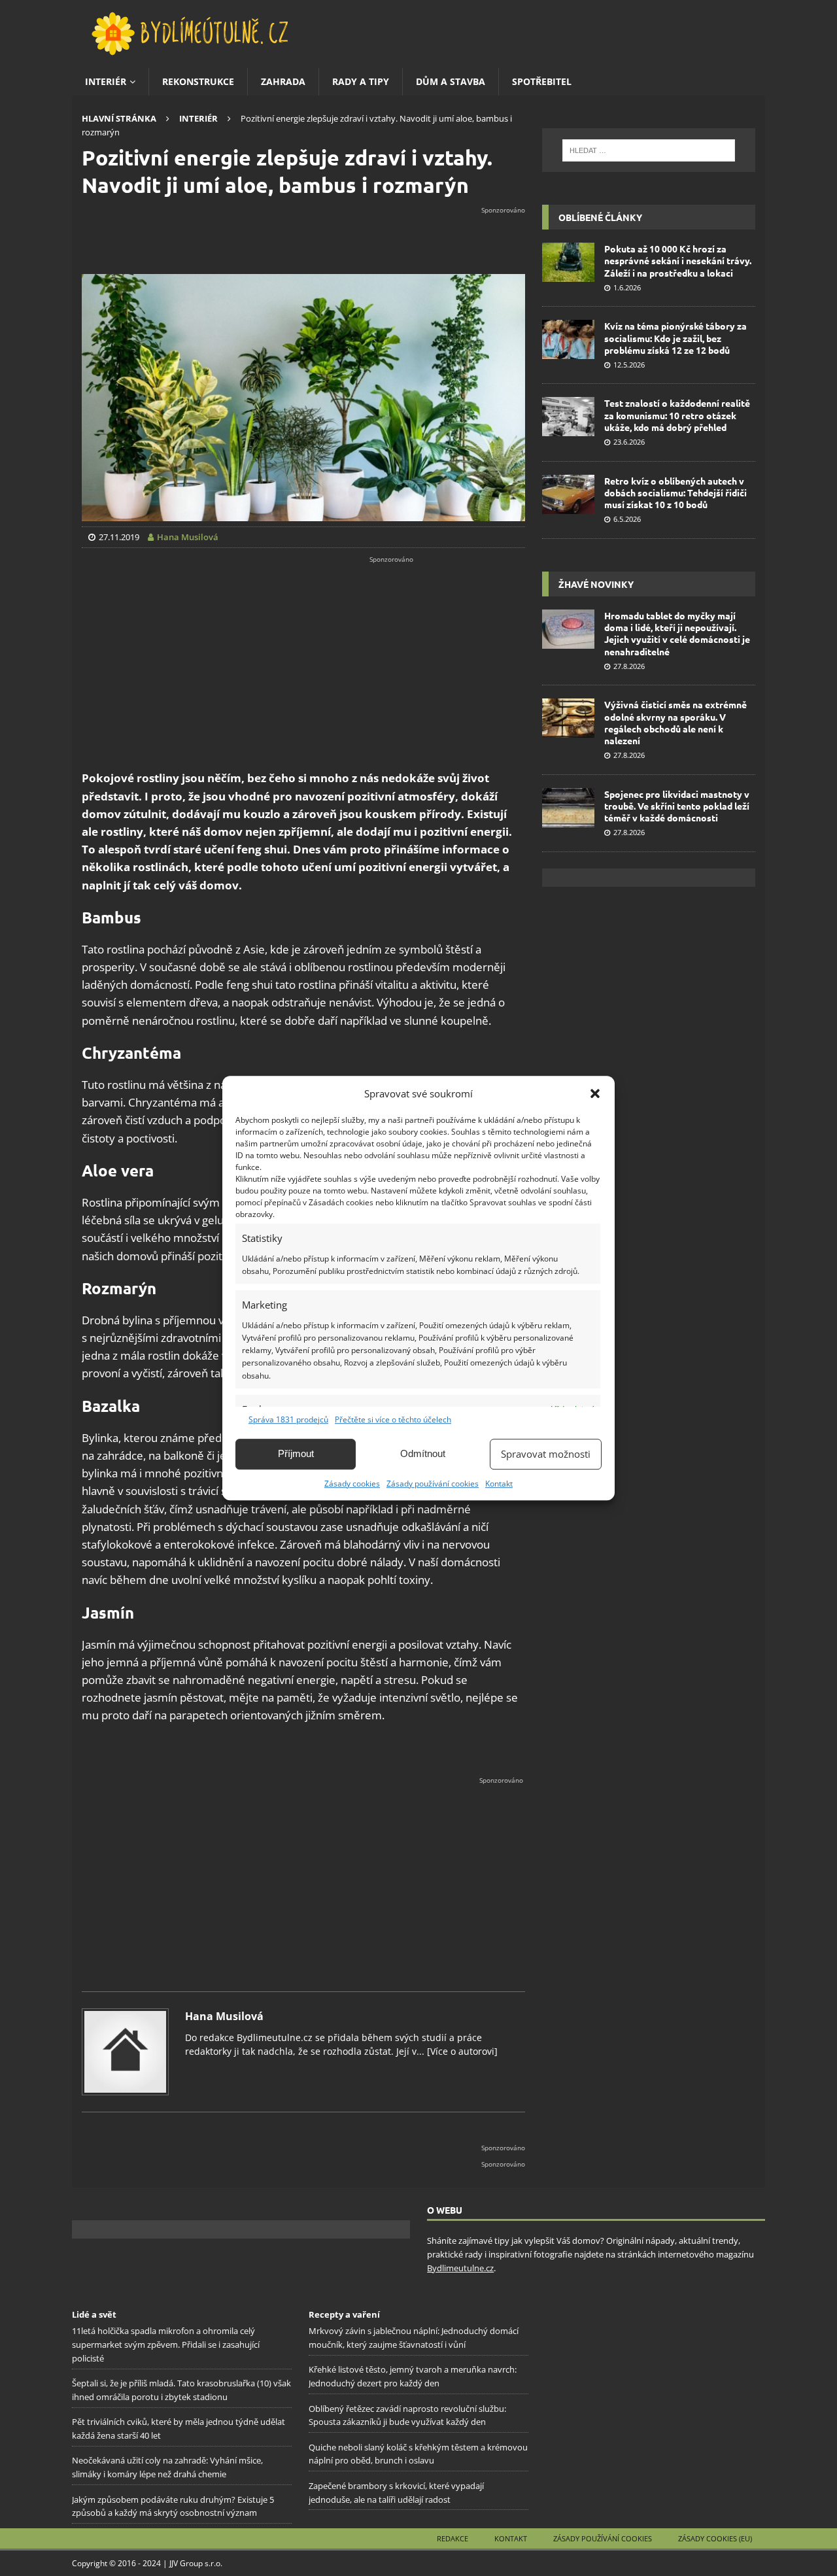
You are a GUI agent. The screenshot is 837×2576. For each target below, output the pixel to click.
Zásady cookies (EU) (715, 2538)
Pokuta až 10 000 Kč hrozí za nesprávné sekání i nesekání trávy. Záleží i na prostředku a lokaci (678, 260)
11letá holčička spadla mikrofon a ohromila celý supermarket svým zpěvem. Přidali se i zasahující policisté (166, 2344)
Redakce (453, 2538)
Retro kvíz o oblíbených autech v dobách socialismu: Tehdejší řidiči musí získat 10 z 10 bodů (675, 492)
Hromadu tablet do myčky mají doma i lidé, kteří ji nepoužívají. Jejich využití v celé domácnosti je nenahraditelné (677, 633)
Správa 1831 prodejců (288, 1419)
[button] (595, 1093)
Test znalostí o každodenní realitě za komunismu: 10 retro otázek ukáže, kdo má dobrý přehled (677, 415)
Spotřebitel (542, 81)
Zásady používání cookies (433, 1484)
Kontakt (499, 1484)
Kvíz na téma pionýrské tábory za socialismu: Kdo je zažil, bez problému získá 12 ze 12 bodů (675, 337)
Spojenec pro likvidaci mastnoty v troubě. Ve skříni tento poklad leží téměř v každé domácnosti (677, 806)
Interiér (106, 81)
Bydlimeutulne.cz (460, 2268)
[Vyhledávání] (649, 150)
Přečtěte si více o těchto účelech (393, 1419)
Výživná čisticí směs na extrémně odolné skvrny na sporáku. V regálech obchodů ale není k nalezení (675, 722)
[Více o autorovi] (461, 2051)
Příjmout (296, 1453)
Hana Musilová (224, 2016)
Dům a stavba (451, 81)
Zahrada (283, 81)
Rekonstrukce (198, 81)
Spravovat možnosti (546, 1454)
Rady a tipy (361, 81)
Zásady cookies (352, 1484)
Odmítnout (423, 1453)
